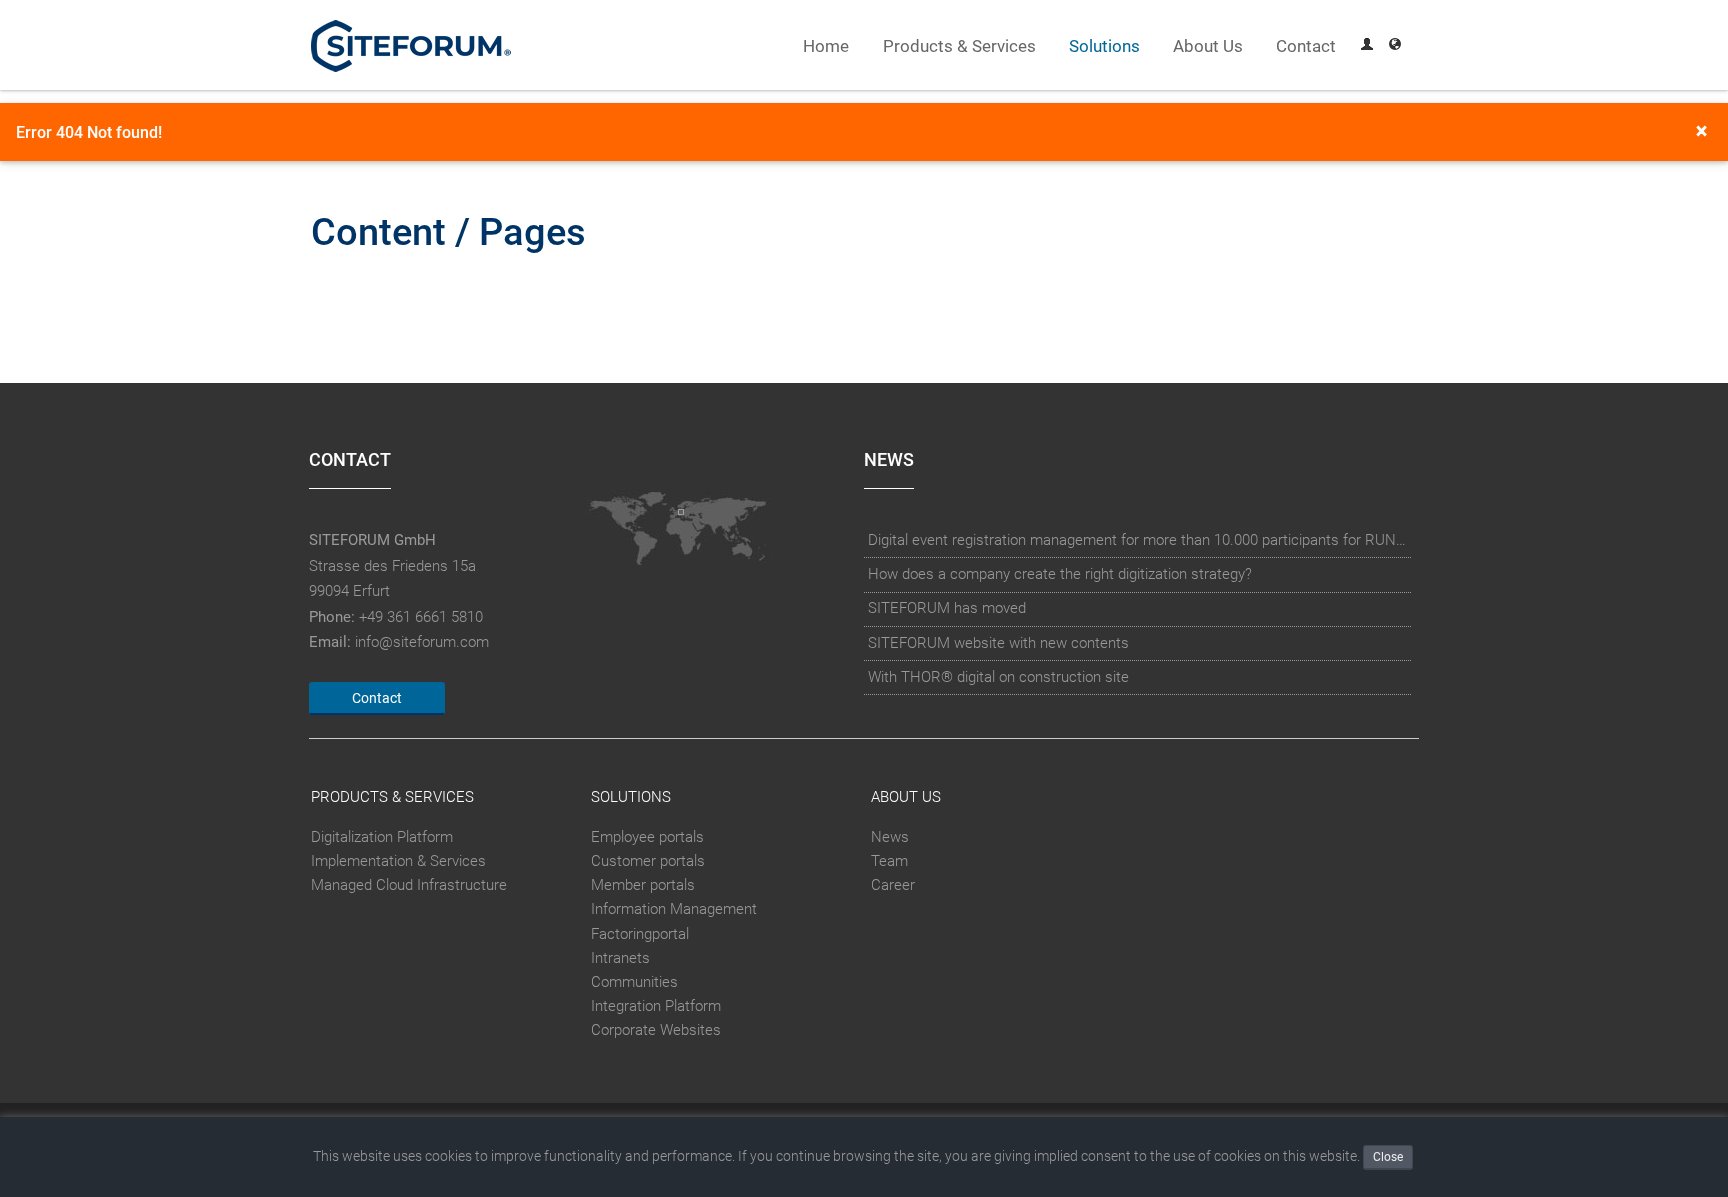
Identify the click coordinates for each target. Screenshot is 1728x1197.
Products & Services (959, 46)
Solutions (1104, 46)
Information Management (674, 909)
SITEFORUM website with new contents (998, 643)
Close (1388, 1157)
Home (826, 46)
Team (889, 861)
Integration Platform (656, 1006)
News (890, 837)
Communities (634, 982)
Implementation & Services (398, 861)
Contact (1306, 46)
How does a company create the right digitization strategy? (1060, 574)
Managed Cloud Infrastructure (409, 885)
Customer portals (648, 861)
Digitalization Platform (382, 837)
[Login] (1367, 46)
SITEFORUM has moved (947, 608)
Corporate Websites (656, 1030)
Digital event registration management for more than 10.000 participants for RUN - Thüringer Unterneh (1138, 540)
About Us (1208, 46)
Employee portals (647, 837)
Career (893, 885)
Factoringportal (640, 934)
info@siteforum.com (422, 642)
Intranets (620, 958)
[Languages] (1395, 46)
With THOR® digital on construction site (998, 677)
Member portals (643, 885)
